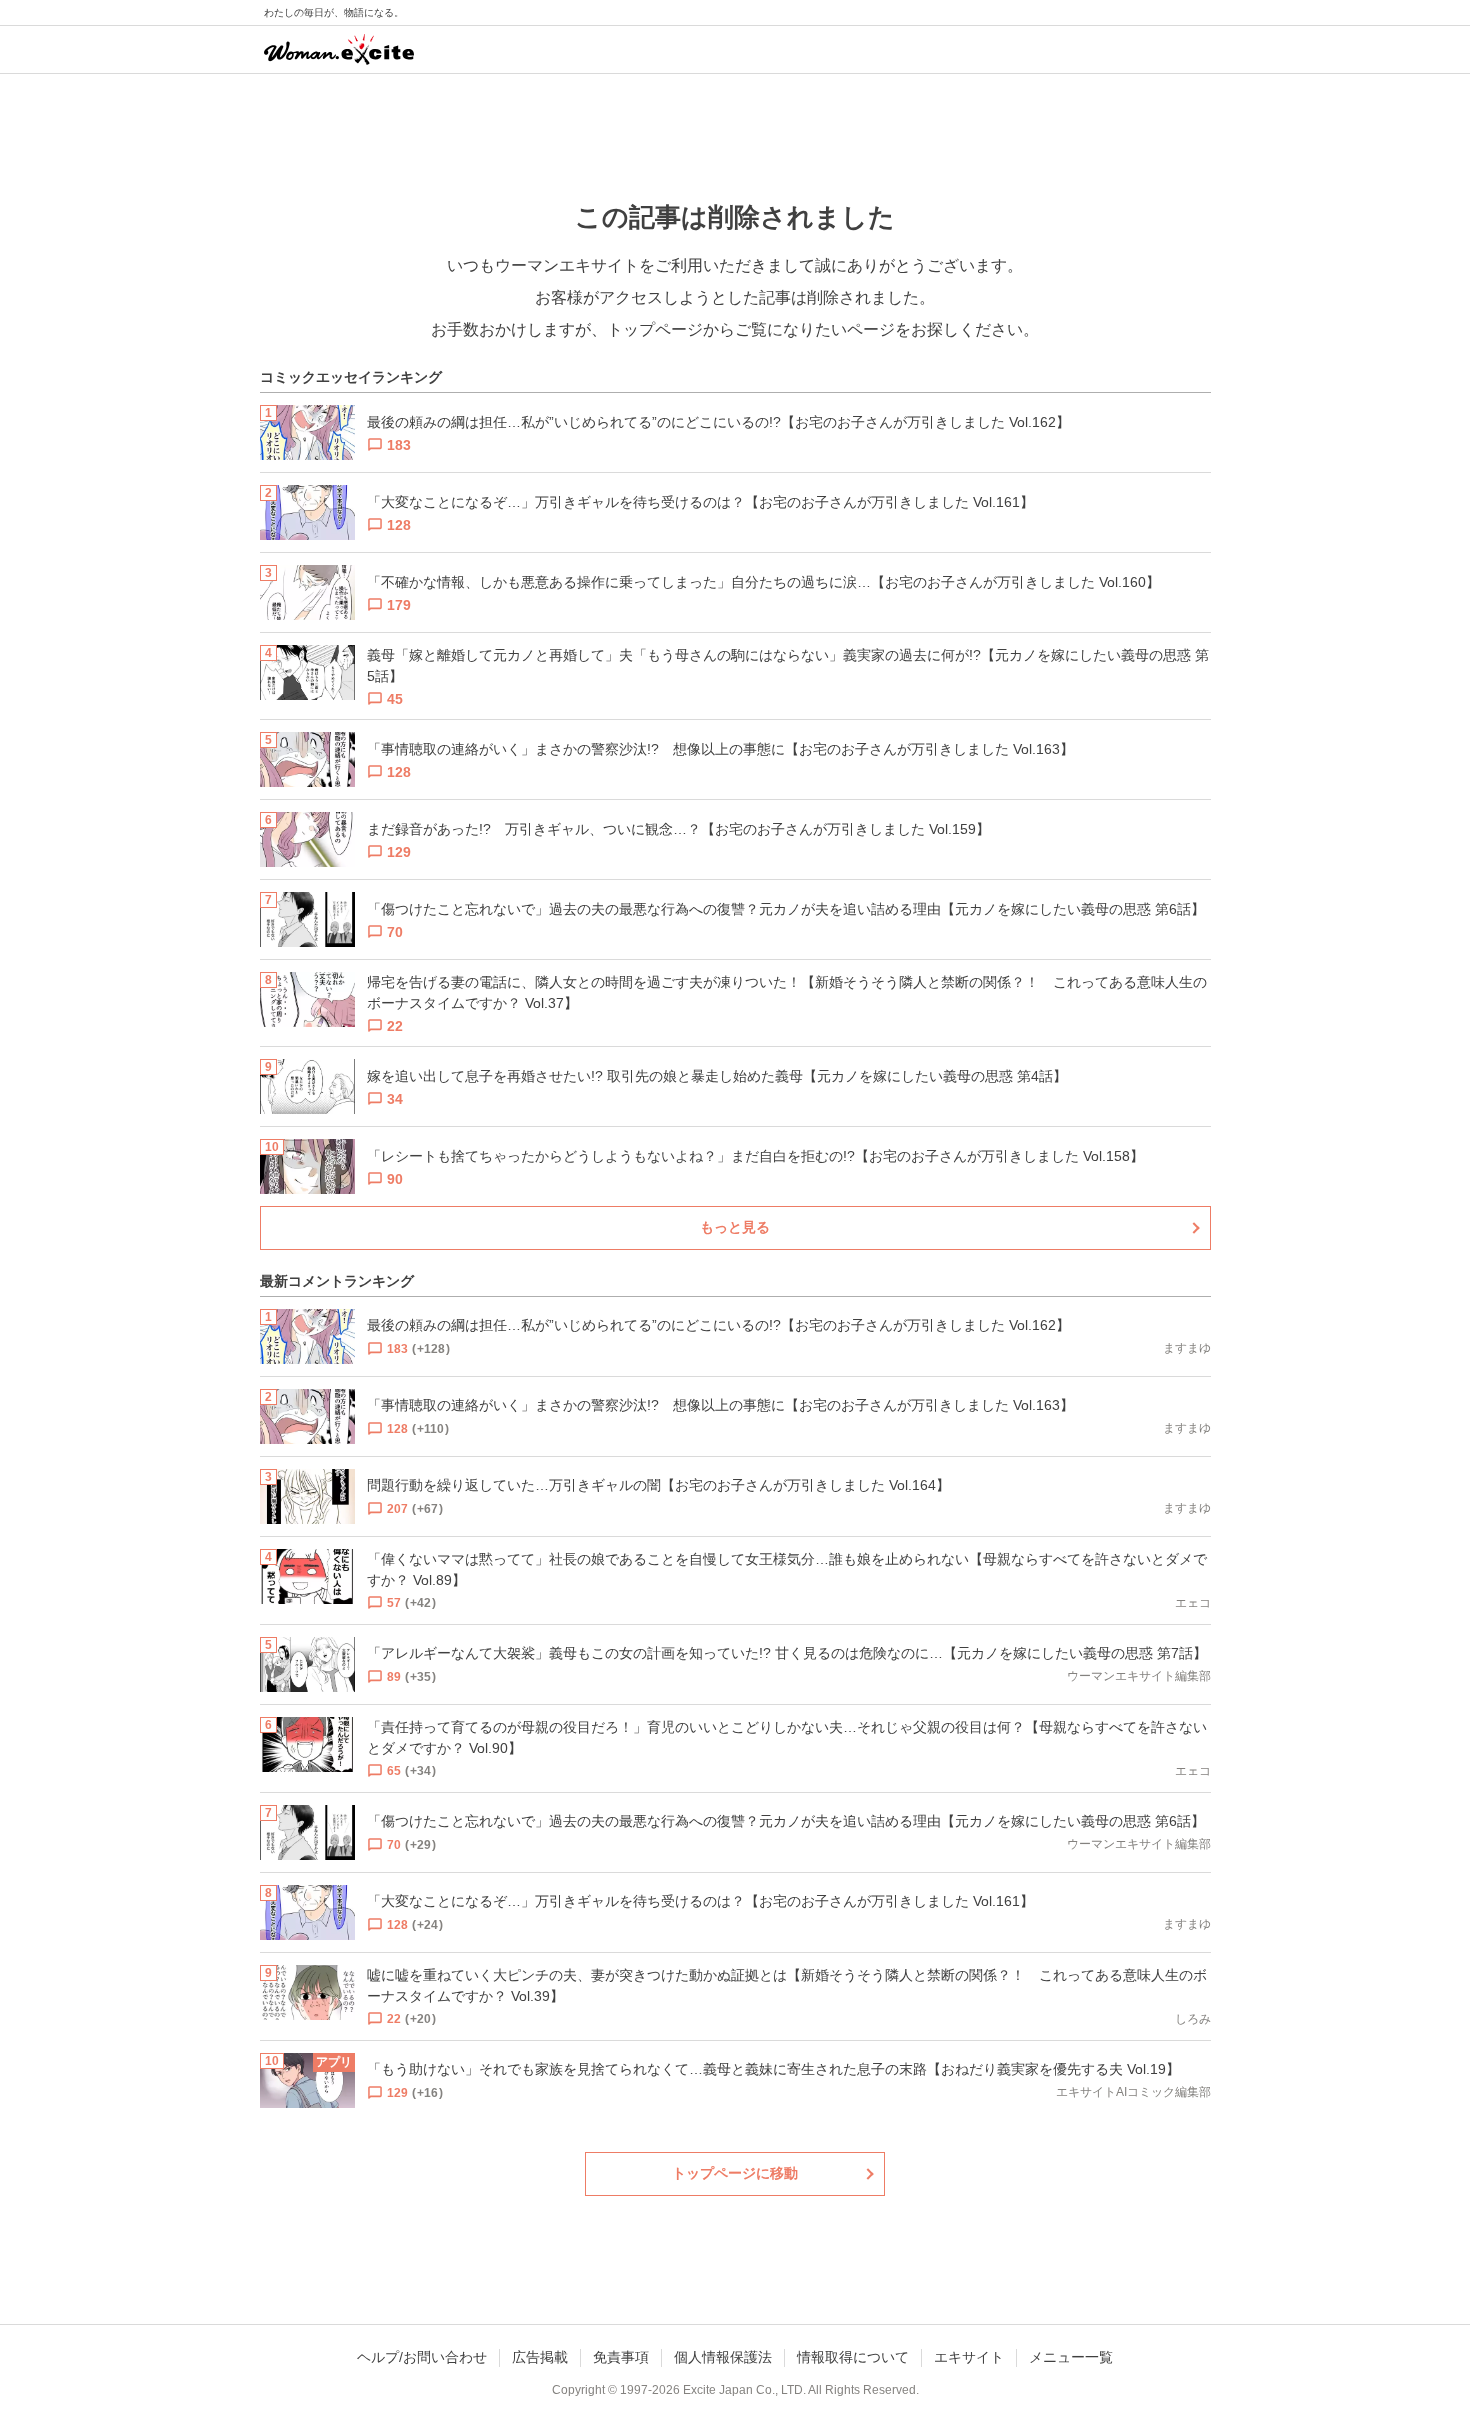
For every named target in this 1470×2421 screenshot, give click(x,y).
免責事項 (621, 2357)
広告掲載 (540, 2357)
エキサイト (969, 2357)
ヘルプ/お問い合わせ (422, 2357)
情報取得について (853, 2357)
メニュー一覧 (1071, 2357)
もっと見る (735, 1227)
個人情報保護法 (723, 2357)
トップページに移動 (735, 2173)
